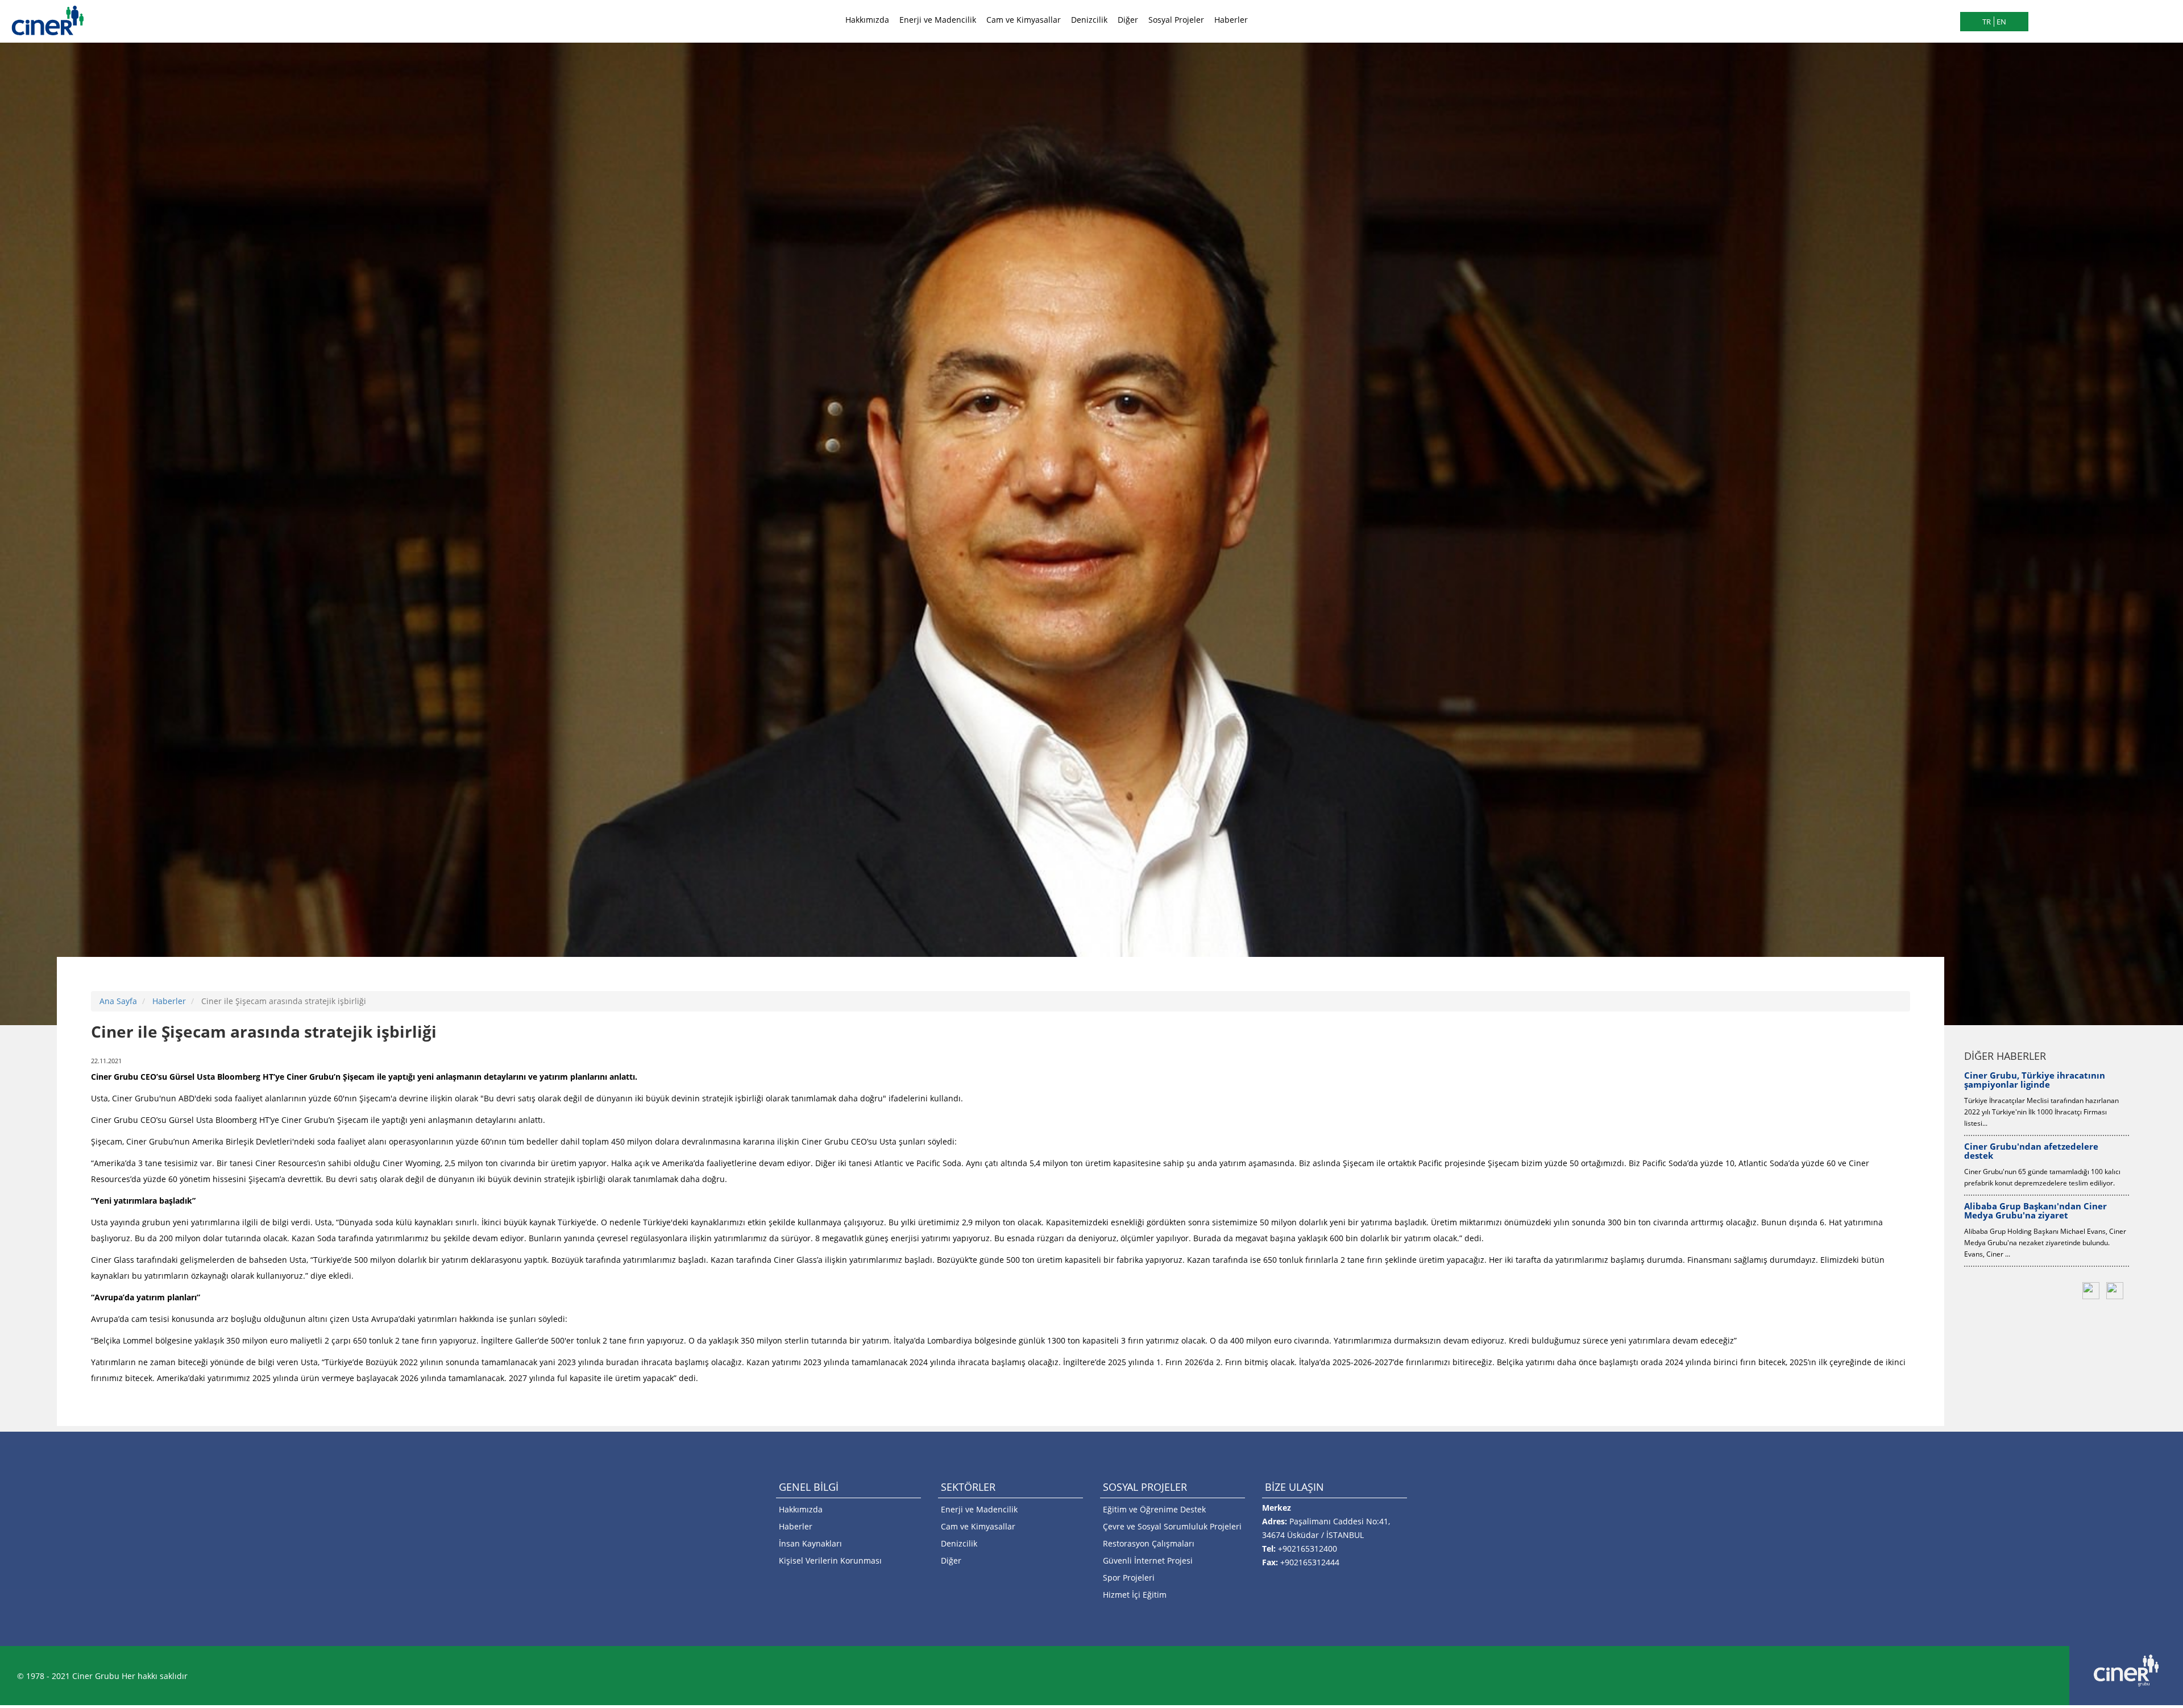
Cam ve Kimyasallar (1024, 20)
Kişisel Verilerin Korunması (830, 1560)
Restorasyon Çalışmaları (1149, 1543)
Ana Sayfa (118, 1001)
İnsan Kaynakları (810, 1543)
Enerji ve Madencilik (938, 20)
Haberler (1231, 20)
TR (1987, 22)
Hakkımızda (867, 20)
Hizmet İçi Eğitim (1135, 1595)
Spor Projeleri (1129, 1578)
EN (2001, 22)
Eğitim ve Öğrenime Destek (1154, 1509)
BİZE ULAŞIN (1294, 1487)
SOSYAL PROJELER (1145, 1487)
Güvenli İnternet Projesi (1148, 1560)
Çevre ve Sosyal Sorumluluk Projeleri (1172, 1526)
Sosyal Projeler (1176, 20)
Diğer (1128, 20)
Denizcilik (1089, 20)
